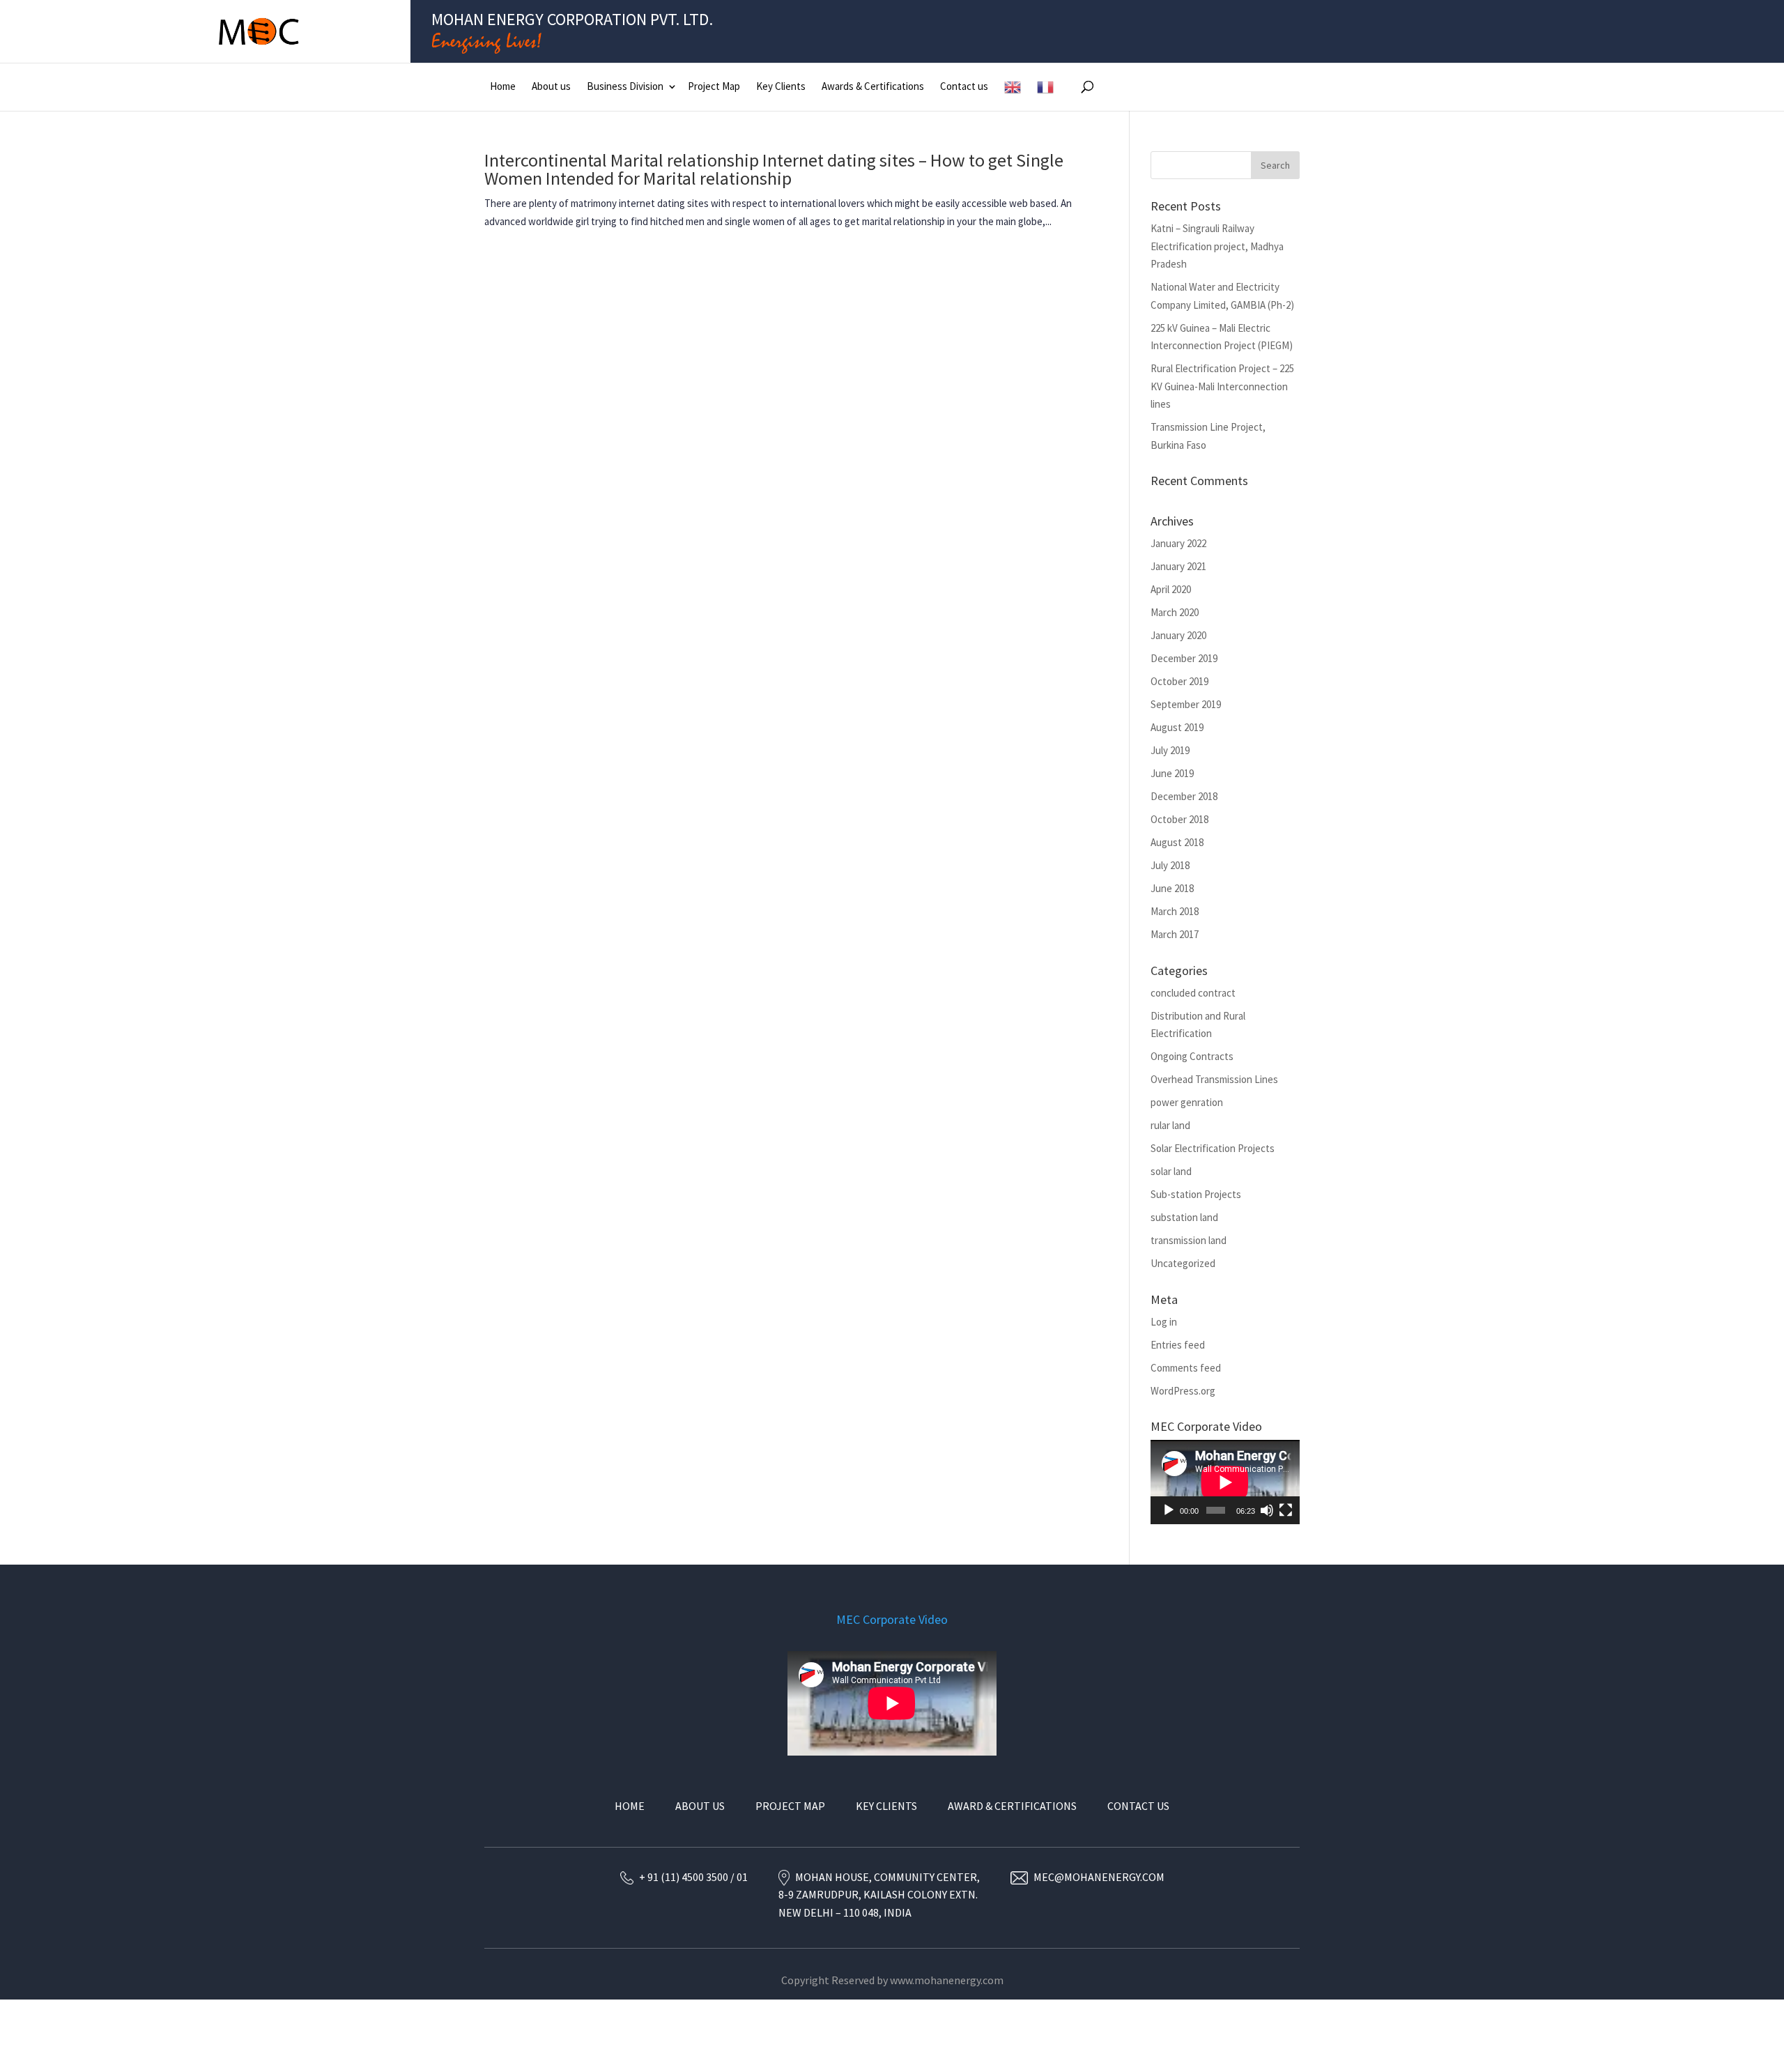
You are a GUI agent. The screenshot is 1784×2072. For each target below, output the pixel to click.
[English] (1013, 87)
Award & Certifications (1012, 1806)
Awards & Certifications (873, 86)
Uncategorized (1183, 1263)
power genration (1187, 1102)
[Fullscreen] (1286, 1510)
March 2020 (1175, 612)
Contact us (964, 86)
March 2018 (1175, 911)
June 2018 (1172, 888)
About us (551, 86)
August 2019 (1177, 727)
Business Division (625, 86)
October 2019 (1179, 681)
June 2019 (1172, 773)
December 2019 (1184, 658)
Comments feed (1186, 1368)
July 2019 (1170, 750)
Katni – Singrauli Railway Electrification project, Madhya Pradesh (1217, 246)
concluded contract (1193, 993)
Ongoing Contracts (1192, 1056)
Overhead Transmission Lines (1214, 1079)
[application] (1225, 1482)
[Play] (1169, 1510)
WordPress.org (1183, 1391)
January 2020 (1178, 635)
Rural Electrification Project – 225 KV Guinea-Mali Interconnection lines (1222, 386)
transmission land (1189, 1240)
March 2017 (1175, 934)
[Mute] (1267, 1510)
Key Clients (781, 86)
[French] (1045, 87)
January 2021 (1178, 566)
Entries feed (1178, 1345)
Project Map (714, 86)
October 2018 (1179, 819)
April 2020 (1171, 589)
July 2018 (1170, 865)
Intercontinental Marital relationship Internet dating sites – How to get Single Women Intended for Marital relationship (774, 169)
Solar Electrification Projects (1213, 1148)
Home (503, 86)
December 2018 (1184, 796)
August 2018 (1177, 842)
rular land (1170, 1125)
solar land (1171, 1171)
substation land (1184, 1217)
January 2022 (1178, 543)
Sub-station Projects (1196, 1194)
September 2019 (1186, 704)
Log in (1164, 1322)
